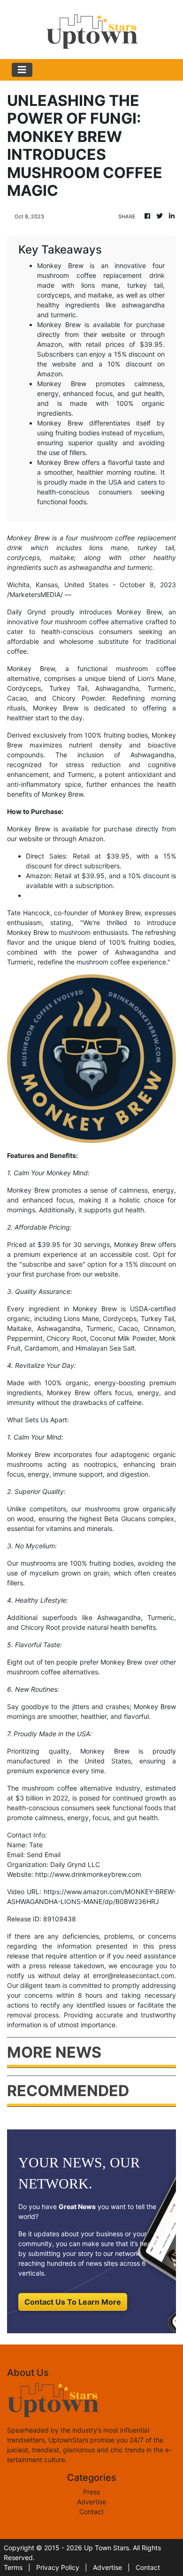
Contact (91, 2512)
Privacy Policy (58, 2567)
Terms (13, 2567)
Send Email (44, 1855)
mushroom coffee (146, 668)
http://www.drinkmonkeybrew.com (88, 1874)
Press (91, 2492)
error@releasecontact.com (133, 1975)
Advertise (91, 2502)
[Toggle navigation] (22, 70)
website (31, 839)
